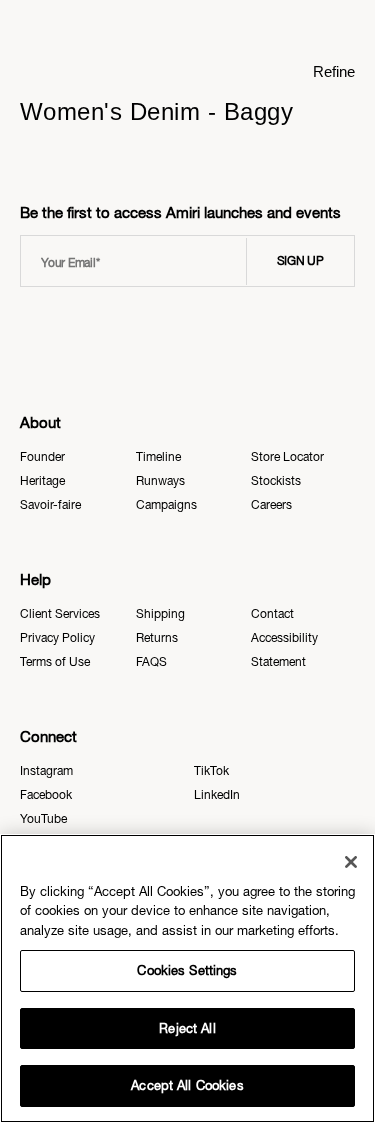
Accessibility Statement (284, 650)
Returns (157, 638)
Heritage (42, 481)
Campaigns (166, 505)
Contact (272, 614)
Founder (42, 457)
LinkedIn (217, 795)
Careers (271, 505)
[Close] (351, 862)
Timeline (158, 457)
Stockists (276, 481)
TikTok (211, 771)
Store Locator (287, 457)
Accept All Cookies (187, 1085)
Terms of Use (55, 662)
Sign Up (300, 261)
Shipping (160, 614)
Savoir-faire (50, 505)
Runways (160, 481)
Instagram (46, 771)
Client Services (60, 614)
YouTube (43, 819)
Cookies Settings (187, 970)
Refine (334, 71)
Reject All (187, 1028)
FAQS (151, 662)
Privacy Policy (57, 638)
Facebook (46, 795)
